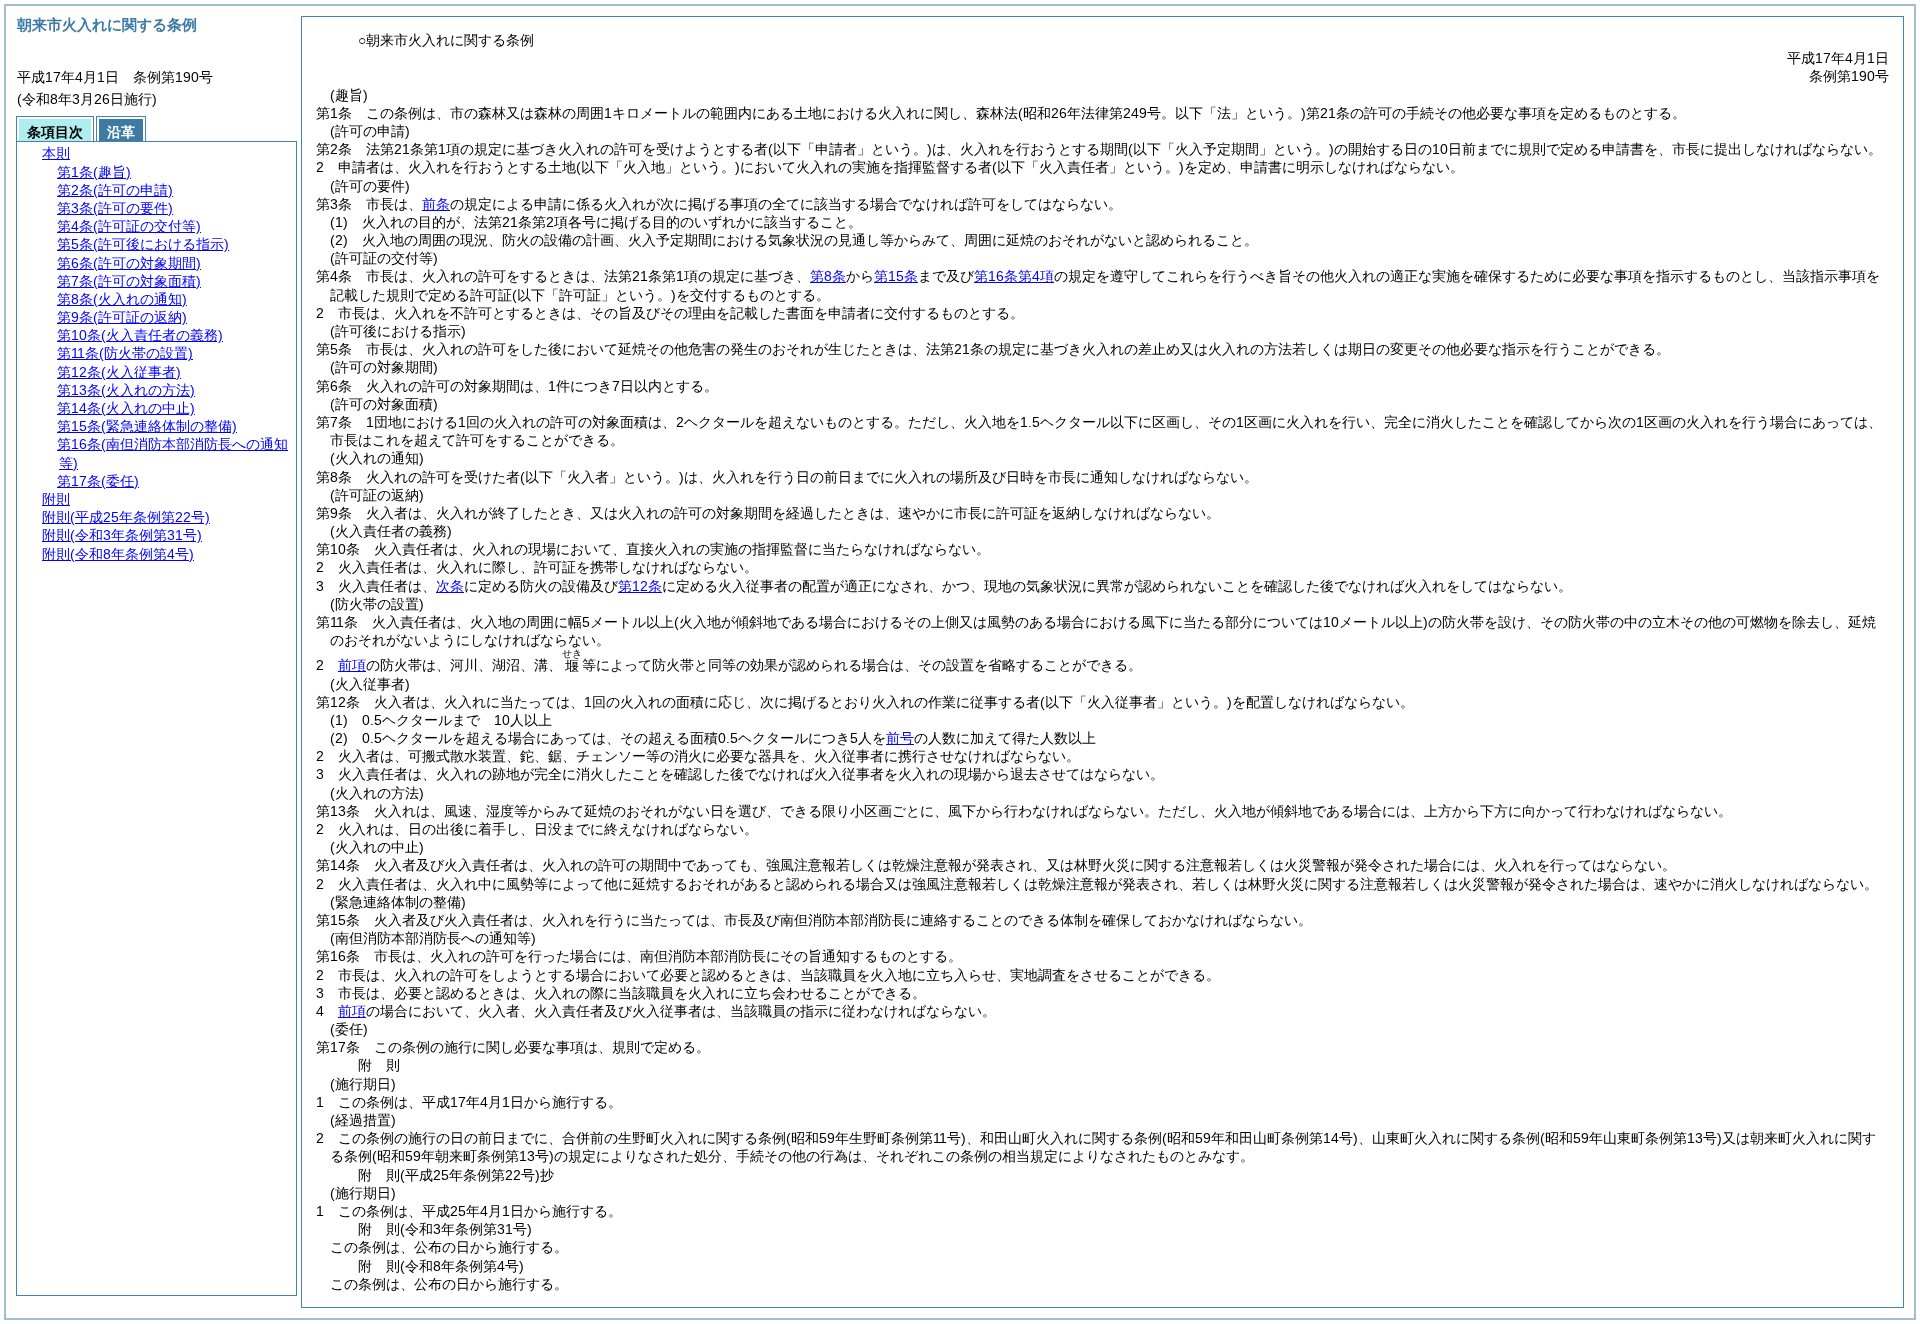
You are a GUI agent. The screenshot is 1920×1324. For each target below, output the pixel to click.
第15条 (896, 276)
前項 (352, 665)
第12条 (640, 586)
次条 (450, 586)
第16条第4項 (1014, 276)
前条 (436, 204)
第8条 (828, 276)
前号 (900, 738)
